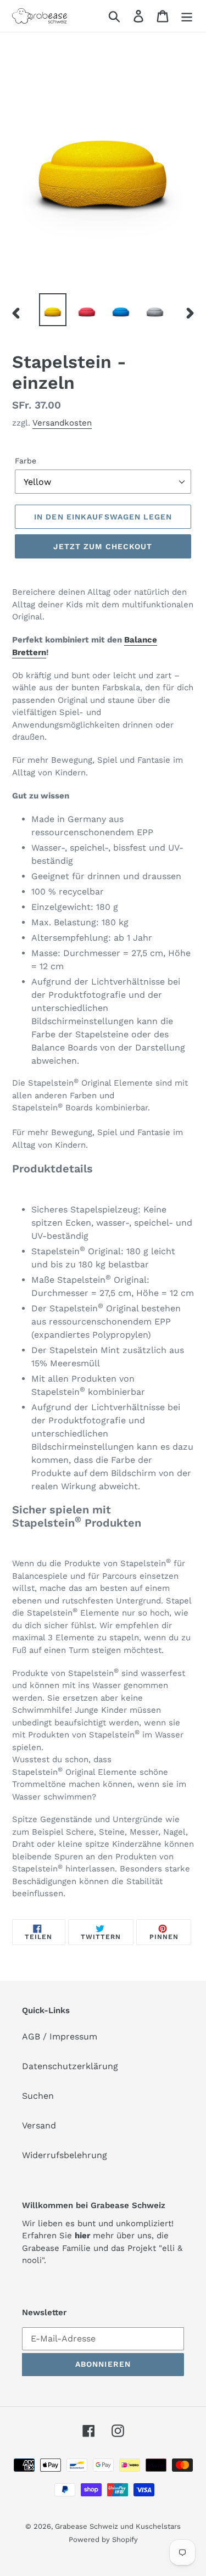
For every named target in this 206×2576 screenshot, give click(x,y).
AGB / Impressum (60, 2036)
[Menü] (187, 16)
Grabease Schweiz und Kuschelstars (118, 2526)
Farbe (26, 461)
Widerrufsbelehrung (65, 2155)
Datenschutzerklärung (70, 2066)
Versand (39, 2125)
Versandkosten (62, 423)
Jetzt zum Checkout (103, 546)
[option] (53, 310)
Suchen (38, 2096)
